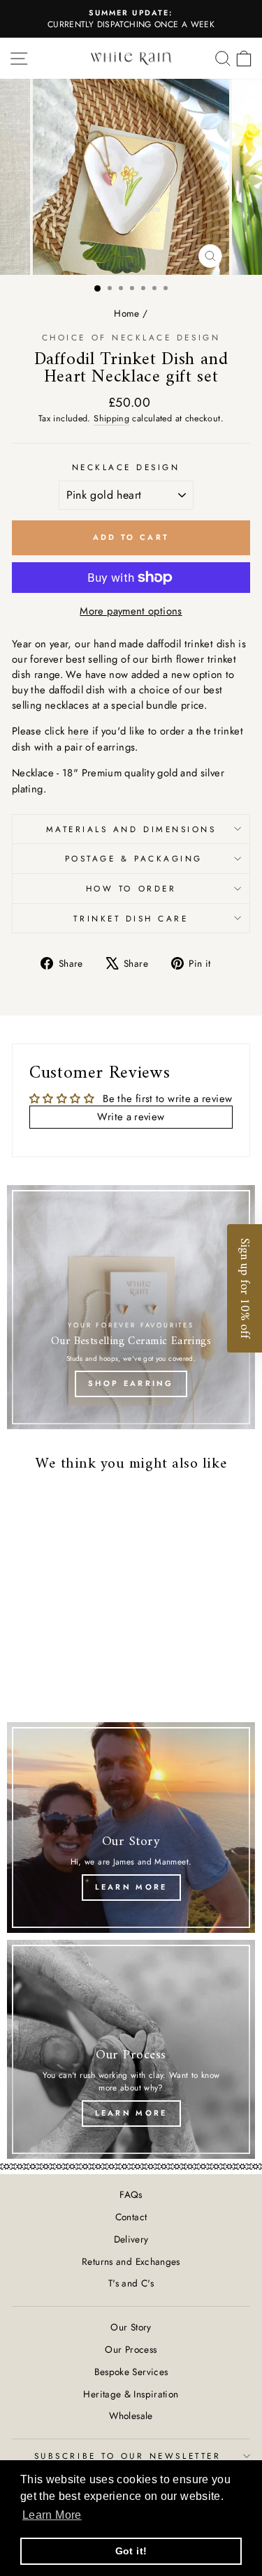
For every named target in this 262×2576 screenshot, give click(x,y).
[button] (245, 1288)
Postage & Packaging (131, 858)
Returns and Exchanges (131, 2261)
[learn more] (131, 2049)
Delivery (131, 2239)
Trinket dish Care (131, 918)
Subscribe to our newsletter (128, 2456)
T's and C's (131, 2283)
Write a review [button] (131, 1117)
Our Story (131, 2327)
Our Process (131, 2349)
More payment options (131, 611)
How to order (131, 888)
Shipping (111, 419)
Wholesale (131, 2416)
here (78, 731)
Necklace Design (126, 467)
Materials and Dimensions (131, 829)
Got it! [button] (131, 2551)
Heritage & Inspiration (131, 2394)
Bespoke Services (131, 2372)
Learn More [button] (52, 2515)
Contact (131, 2217)
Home (126, 313)
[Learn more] (131, 1828)
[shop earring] (131, 1307)
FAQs (131, 2194)
